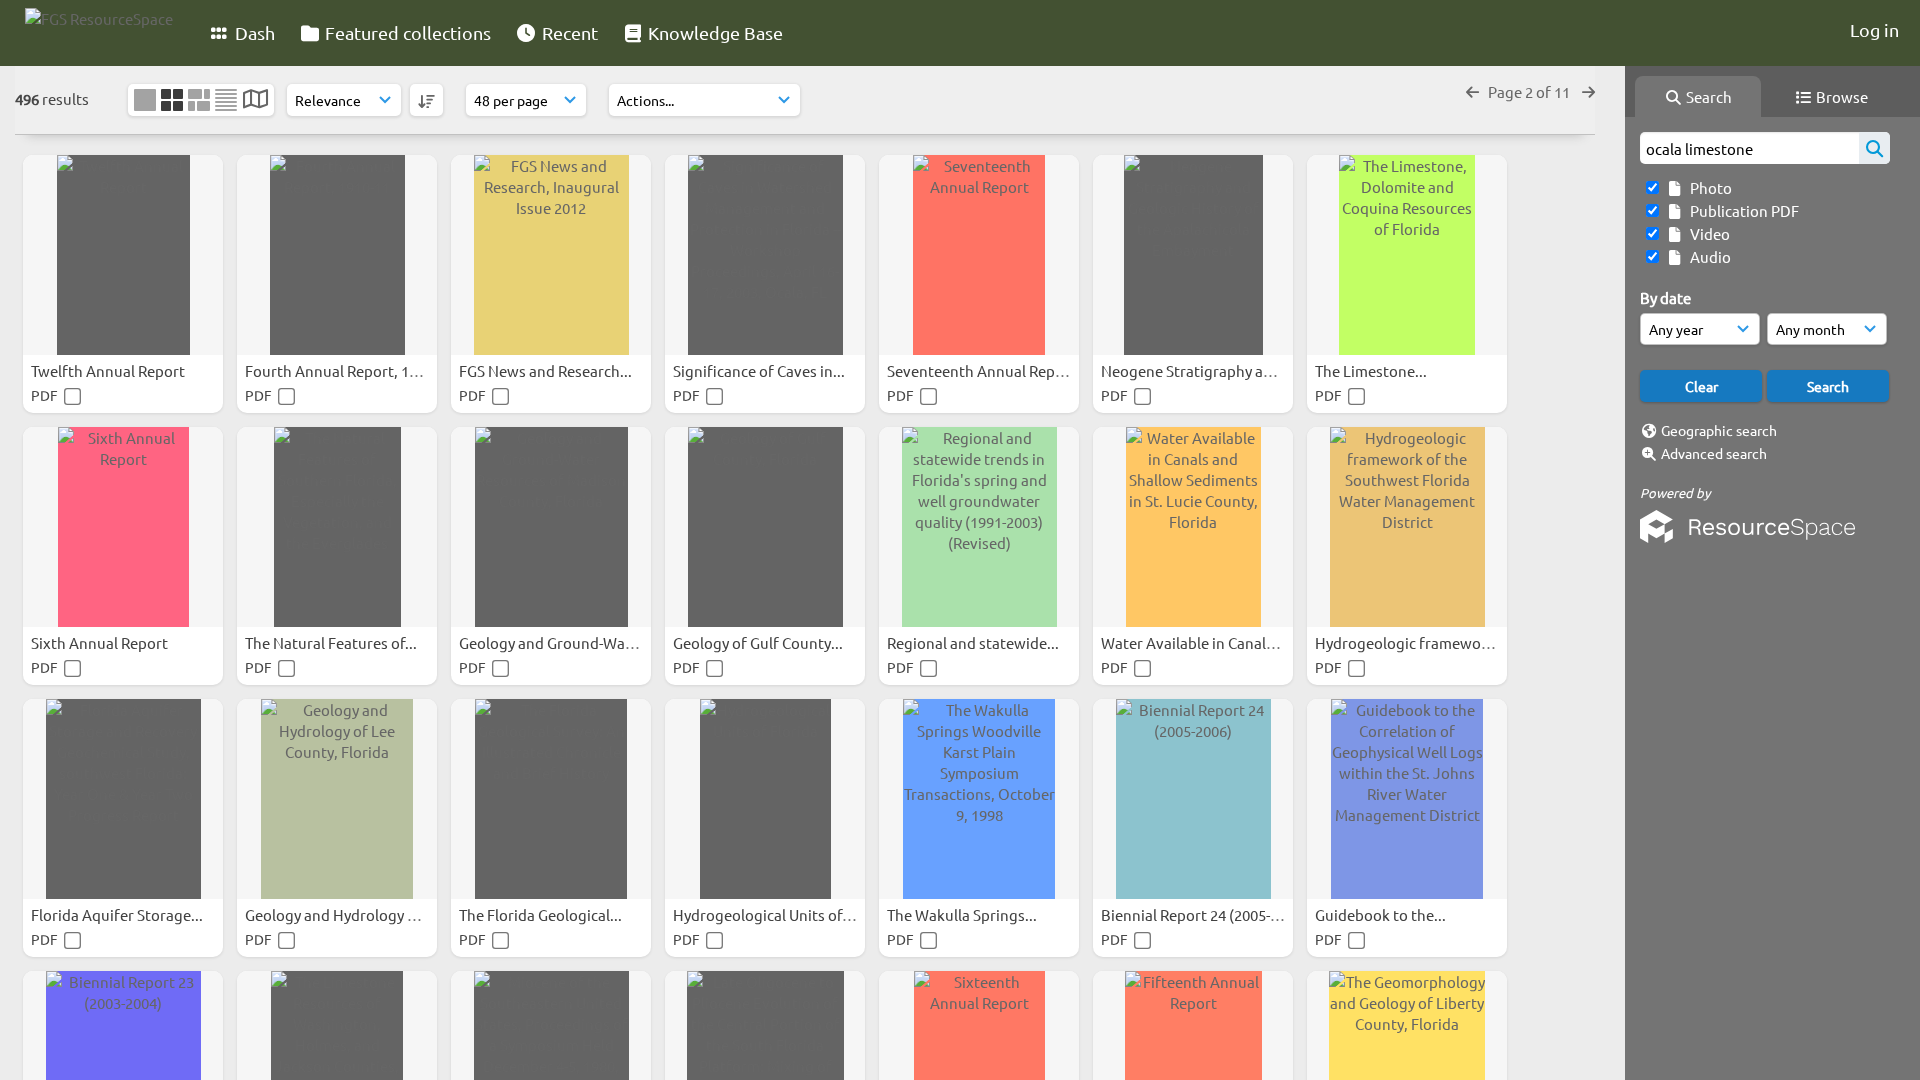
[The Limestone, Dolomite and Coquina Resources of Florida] (1407, 255)
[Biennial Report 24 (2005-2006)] (1193, 799)
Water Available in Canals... (1194, 642)
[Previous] (1472, 91)
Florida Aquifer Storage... (118, 914)
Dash (253, 32)
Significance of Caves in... (760, 370)
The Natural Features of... (332, 642)
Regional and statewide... (974, 642)
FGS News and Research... (547, 370)
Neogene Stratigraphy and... (1198, 370)
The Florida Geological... (542, 914)
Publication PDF (1741, 210)
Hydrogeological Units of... (765, 914)
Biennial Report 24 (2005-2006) (1205, 914)
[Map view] (255, 100)
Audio (1707, 256)
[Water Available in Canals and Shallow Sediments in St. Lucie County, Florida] (1193, 527)
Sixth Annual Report (101, 642)
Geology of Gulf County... (759, 642)
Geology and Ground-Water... (559, 642)
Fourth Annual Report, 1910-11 (350, 370)
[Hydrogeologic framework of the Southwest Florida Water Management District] (1407, 527)
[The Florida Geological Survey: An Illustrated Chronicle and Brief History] (551, 799)
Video (1707, 233)
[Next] (1588, 91)
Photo (1708, 187)
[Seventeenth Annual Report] (979, 255)
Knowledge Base (713, 32)
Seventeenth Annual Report (983, 370)
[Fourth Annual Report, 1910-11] (337, 255)
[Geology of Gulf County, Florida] (765, 527)
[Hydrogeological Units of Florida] (765, 799)
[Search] (1874, 148)
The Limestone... (1372, 370)
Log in (1874, 29)
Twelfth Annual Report (109, 370)
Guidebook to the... (1382, 914)
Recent (568, 32)
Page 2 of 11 (1530, 91)
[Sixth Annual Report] (123, 527)
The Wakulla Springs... (963, 914)
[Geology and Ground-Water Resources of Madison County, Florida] (551, 527)
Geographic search (1719, 430)
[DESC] (426, 100)
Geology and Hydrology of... (340, 914)
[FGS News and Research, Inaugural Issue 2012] (551, 255)
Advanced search (1714, 453)
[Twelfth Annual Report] (123, 255)
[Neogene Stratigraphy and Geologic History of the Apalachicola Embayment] (1193, 255)
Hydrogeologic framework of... (1421, 642)
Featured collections (406, 32)
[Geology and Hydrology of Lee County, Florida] (337, 799)
